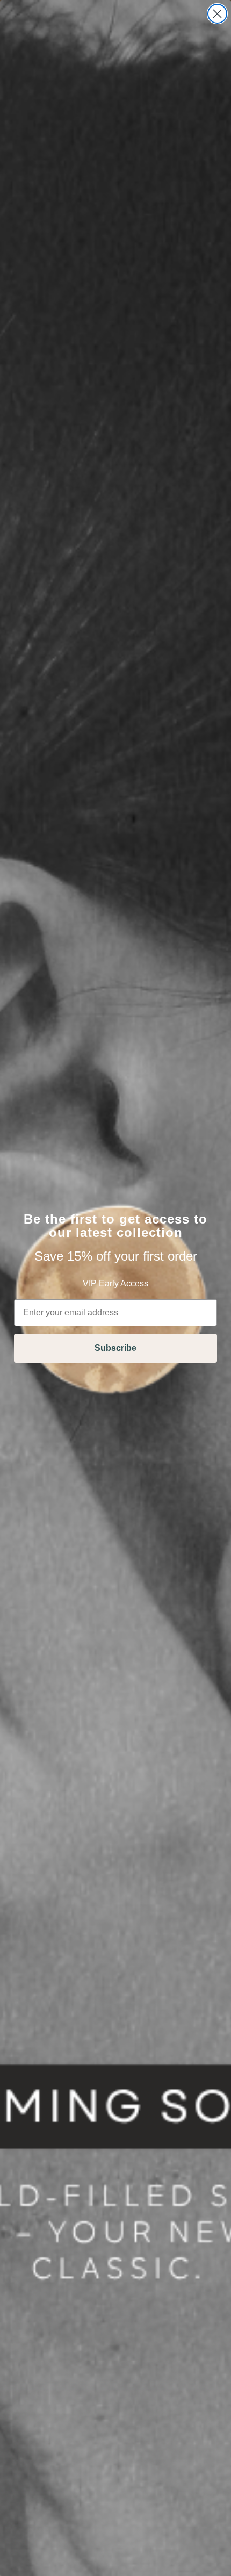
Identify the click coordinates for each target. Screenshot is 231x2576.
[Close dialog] (217, 14)
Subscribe (115, 1348)
